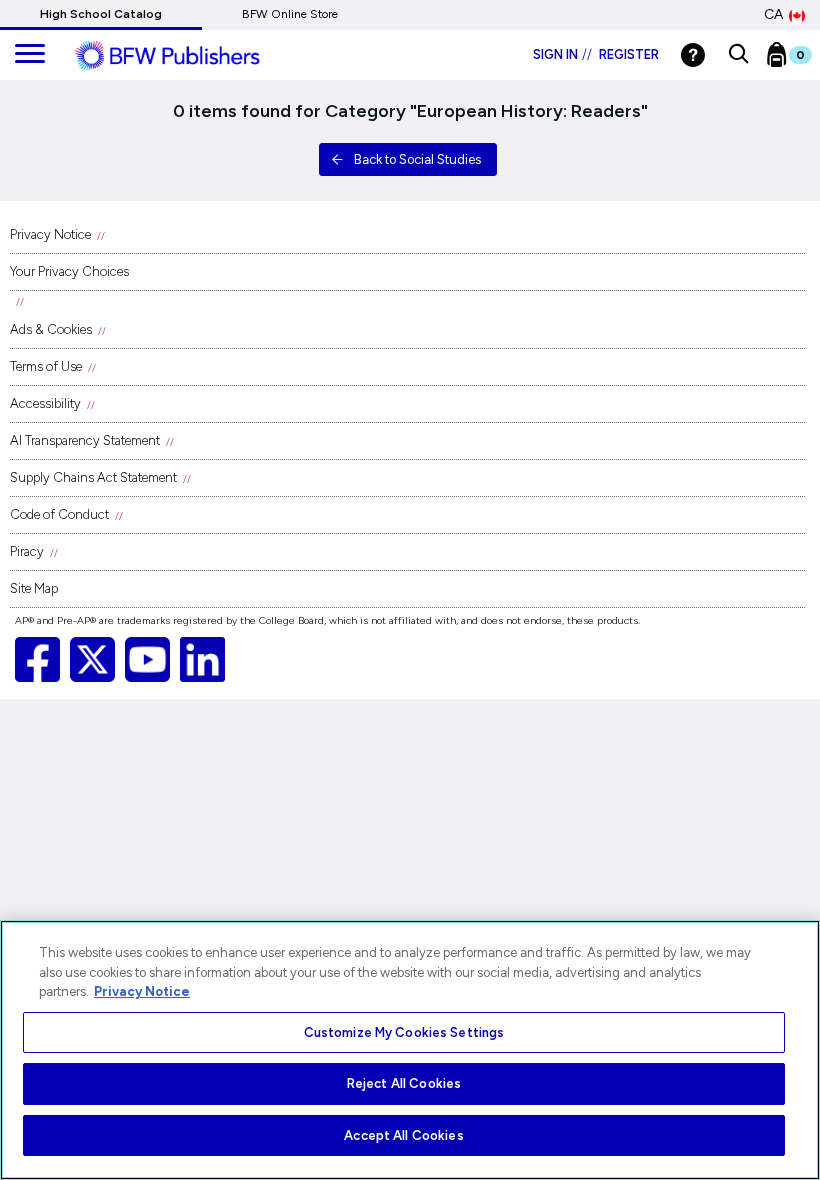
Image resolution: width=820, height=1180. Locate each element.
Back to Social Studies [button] (417, 159)
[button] (738, 55)
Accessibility (45, 403)
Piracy (27, 551)
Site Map (34, 588)
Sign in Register (596, 54)
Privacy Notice (50, 234)
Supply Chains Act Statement (93, 477)
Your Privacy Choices (69, 271)
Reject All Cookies (404, 1083)
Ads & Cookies (51, 329)
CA (773, 14)
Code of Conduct (59, 514)
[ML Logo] (190, 56)
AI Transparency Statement (85, 440)
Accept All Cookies (403, 1135)
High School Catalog (101, 14)
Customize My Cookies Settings (404, 1032)
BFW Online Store (290, 14)
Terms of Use (46, 366)
